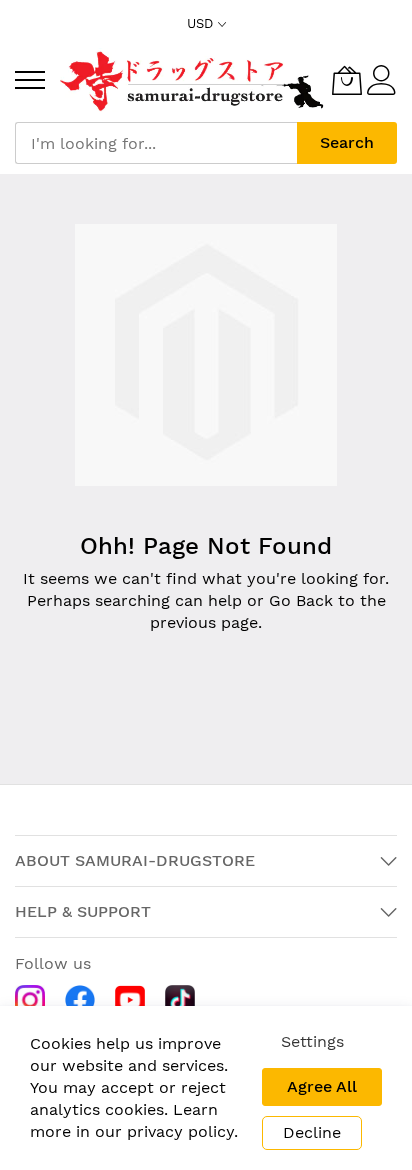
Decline (312, 1132)
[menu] (30, 80)
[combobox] (156, 143)
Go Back (301, 600)
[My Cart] (347, 80)
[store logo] (193, 80)
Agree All (322, 1086)
